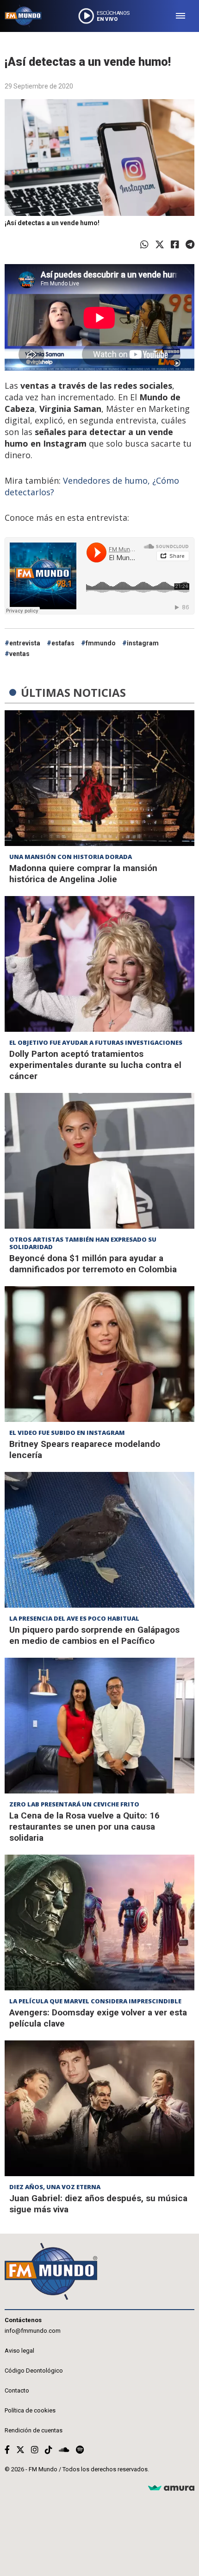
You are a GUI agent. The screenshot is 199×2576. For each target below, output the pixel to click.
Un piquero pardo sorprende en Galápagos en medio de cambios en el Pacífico (94, 1635)
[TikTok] (49, 2450)
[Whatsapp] (144, 245)
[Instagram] (35, 2450)
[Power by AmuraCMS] (171, 2488)
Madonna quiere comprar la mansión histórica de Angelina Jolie (83, 874)
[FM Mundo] (23, 16)
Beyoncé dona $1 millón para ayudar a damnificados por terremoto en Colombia (93, 1264)
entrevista (25, 643)
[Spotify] (80, 2450)
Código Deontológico (34, 2371)
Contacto (17, 2390)
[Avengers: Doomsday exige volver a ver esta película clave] (99, 1923)
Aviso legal (19, 2351)
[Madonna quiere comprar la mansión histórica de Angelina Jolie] (99, 778)
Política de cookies (30, 2410)
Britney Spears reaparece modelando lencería (85, 1449)
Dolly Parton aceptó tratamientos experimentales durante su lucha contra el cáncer (95, 1065)
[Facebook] (175, 245)
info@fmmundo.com (33, 2331)
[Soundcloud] (64, 2450)
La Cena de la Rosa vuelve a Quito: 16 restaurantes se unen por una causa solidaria (84, 1827)
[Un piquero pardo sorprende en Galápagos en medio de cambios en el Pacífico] (99, 1540)
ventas (19, 654)
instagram (143, 643)
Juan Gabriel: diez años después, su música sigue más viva (98, 2204)
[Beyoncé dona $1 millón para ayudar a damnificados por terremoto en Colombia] (99, 1161)
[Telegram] (190, 245)
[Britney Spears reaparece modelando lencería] (99, 1354)
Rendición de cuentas (34, 2430)
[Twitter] (160, 245)
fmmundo (101, 643)
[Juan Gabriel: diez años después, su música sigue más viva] (99, 2108)
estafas (63, 643)
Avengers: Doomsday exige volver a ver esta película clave (98, 2018)
